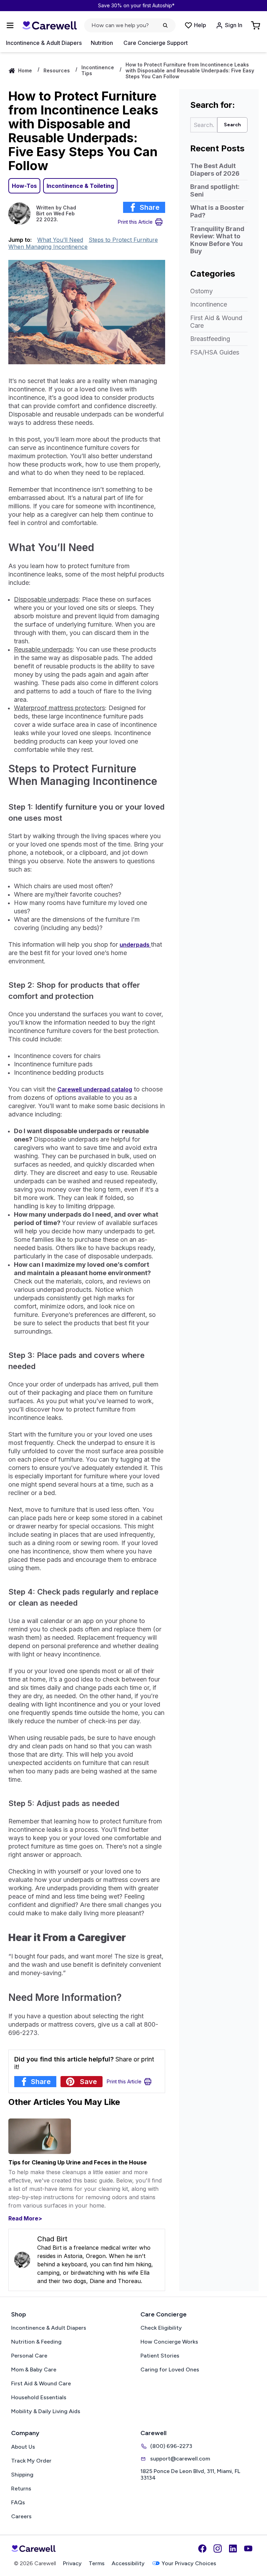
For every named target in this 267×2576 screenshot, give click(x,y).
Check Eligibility (161, 2328)
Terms (97, 2563)
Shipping (22, 2475)
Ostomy (201, 291)
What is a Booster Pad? (217, 211)
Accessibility (128, 2563)
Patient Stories (160, 2356)
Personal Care (29, 2356)
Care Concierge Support (156, 43)
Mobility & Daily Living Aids (46, 2411)
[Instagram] (218, 2549)
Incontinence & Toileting (80, 186)
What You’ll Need (60, 240)
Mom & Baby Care (34, 2370)
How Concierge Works (169, 2342)
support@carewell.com (180, 2459)
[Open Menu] (10, 25)
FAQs (18, 2502)
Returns (21, 2488)
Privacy (72, 2563)
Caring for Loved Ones (170, 2370)
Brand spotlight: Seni (215, 190)
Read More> (25, 2218)
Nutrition (102, 43)
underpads (135, 945)
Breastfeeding (210, 339)
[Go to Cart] (256, 25)
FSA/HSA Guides (215, 352)
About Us (23, 2447)
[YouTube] (248, 2549)
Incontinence (209, 304)
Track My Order (31, 2461)
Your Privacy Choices (189, 2563)
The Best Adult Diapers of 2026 (215, 170)
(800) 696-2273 (171, 2446)
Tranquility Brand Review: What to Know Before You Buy (217, 240)
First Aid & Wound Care (216, 322)
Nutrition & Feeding (36, 2342)
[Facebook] (202, 2549)
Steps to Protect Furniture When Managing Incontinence (83, 243)
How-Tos (24, 186)
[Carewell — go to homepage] (49, 26)
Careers (21, 2516)
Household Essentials (39, 2397)
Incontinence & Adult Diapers (44, 43)
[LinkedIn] (233, 2549)
